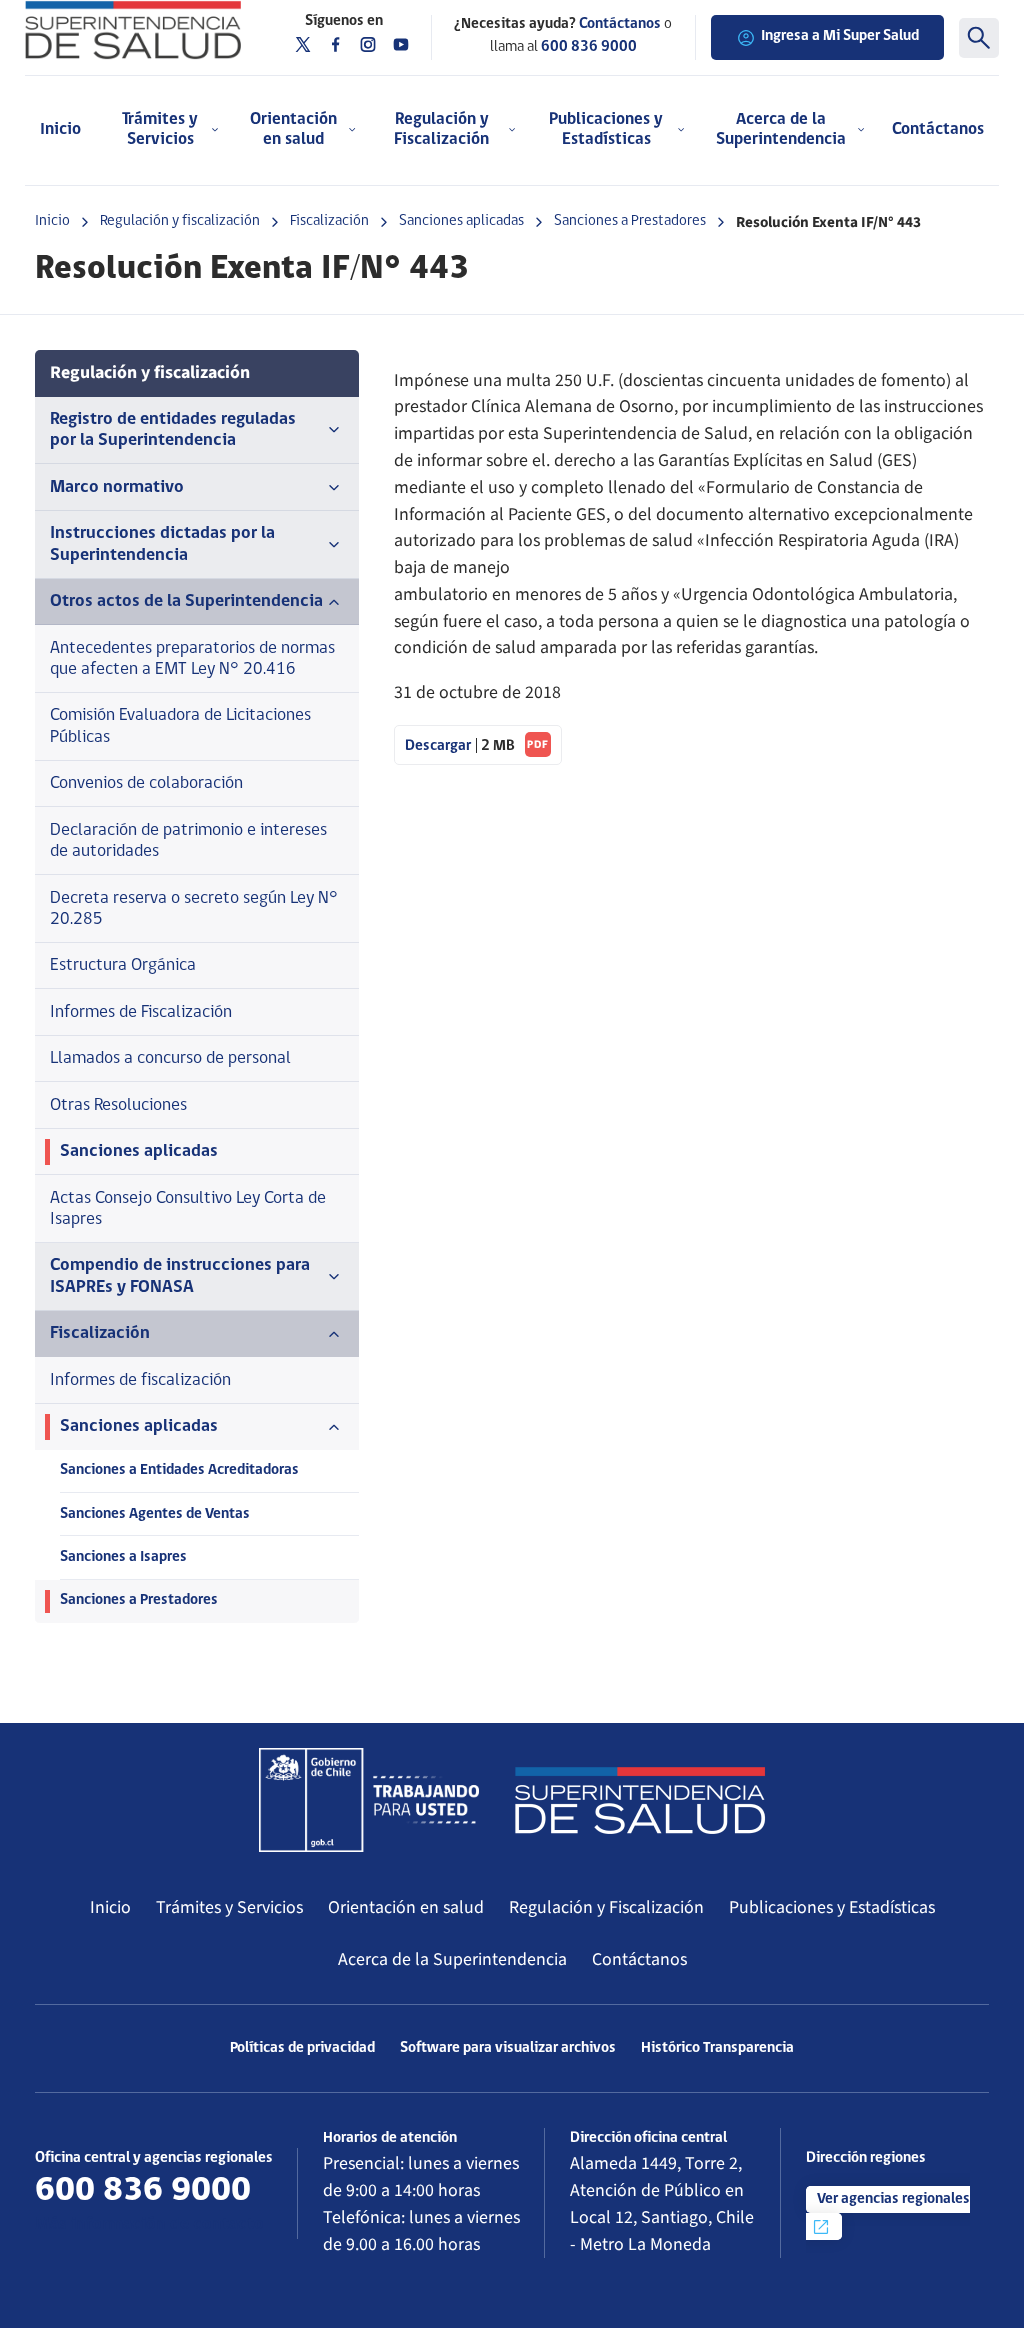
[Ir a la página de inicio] (133, 30)
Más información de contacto (149, 2224)
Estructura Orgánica (123, 965)
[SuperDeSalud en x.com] (303, 44)
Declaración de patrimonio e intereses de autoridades (188, 841)
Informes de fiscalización (140, 1380)
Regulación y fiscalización (180, 221)
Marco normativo (117, 487)
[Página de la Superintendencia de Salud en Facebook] (336, 44)
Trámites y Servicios (229, 1907)
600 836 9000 (589, 47)
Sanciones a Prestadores (630, 221)
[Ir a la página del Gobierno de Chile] (369, 1800)
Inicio (60, 129)
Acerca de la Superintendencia (452, 1959)
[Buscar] (979, 38)
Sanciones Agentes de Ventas (155, 1514)
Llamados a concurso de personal (170, 1058)
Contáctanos (938, 129)
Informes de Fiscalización (141, 1012)
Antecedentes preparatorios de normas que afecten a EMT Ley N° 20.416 (192, 659)
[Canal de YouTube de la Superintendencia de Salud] (401, 44)
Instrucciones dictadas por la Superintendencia (162, 544)
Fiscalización (329, 221)
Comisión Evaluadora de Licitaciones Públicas (180, 726)
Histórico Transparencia (717, 2048)
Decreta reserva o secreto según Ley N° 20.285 (194, 909)
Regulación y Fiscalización (606, 1907)
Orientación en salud (406, 1907)
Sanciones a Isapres (123, 1557)
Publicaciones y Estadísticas (832, 1907)
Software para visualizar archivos (508, 2048)
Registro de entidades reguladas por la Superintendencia (173, 430)
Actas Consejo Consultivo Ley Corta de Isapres (188, 1209)
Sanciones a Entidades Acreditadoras (179, 1470)
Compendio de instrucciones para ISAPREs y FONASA (180, 1276)
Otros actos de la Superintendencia (186, 601)
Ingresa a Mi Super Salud (840, 36)
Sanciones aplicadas (461, 221)
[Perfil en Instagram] (368, 44)
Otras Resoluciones (118, 1105)
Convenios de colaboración (146, 783)
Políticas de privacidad (302, 2048)
